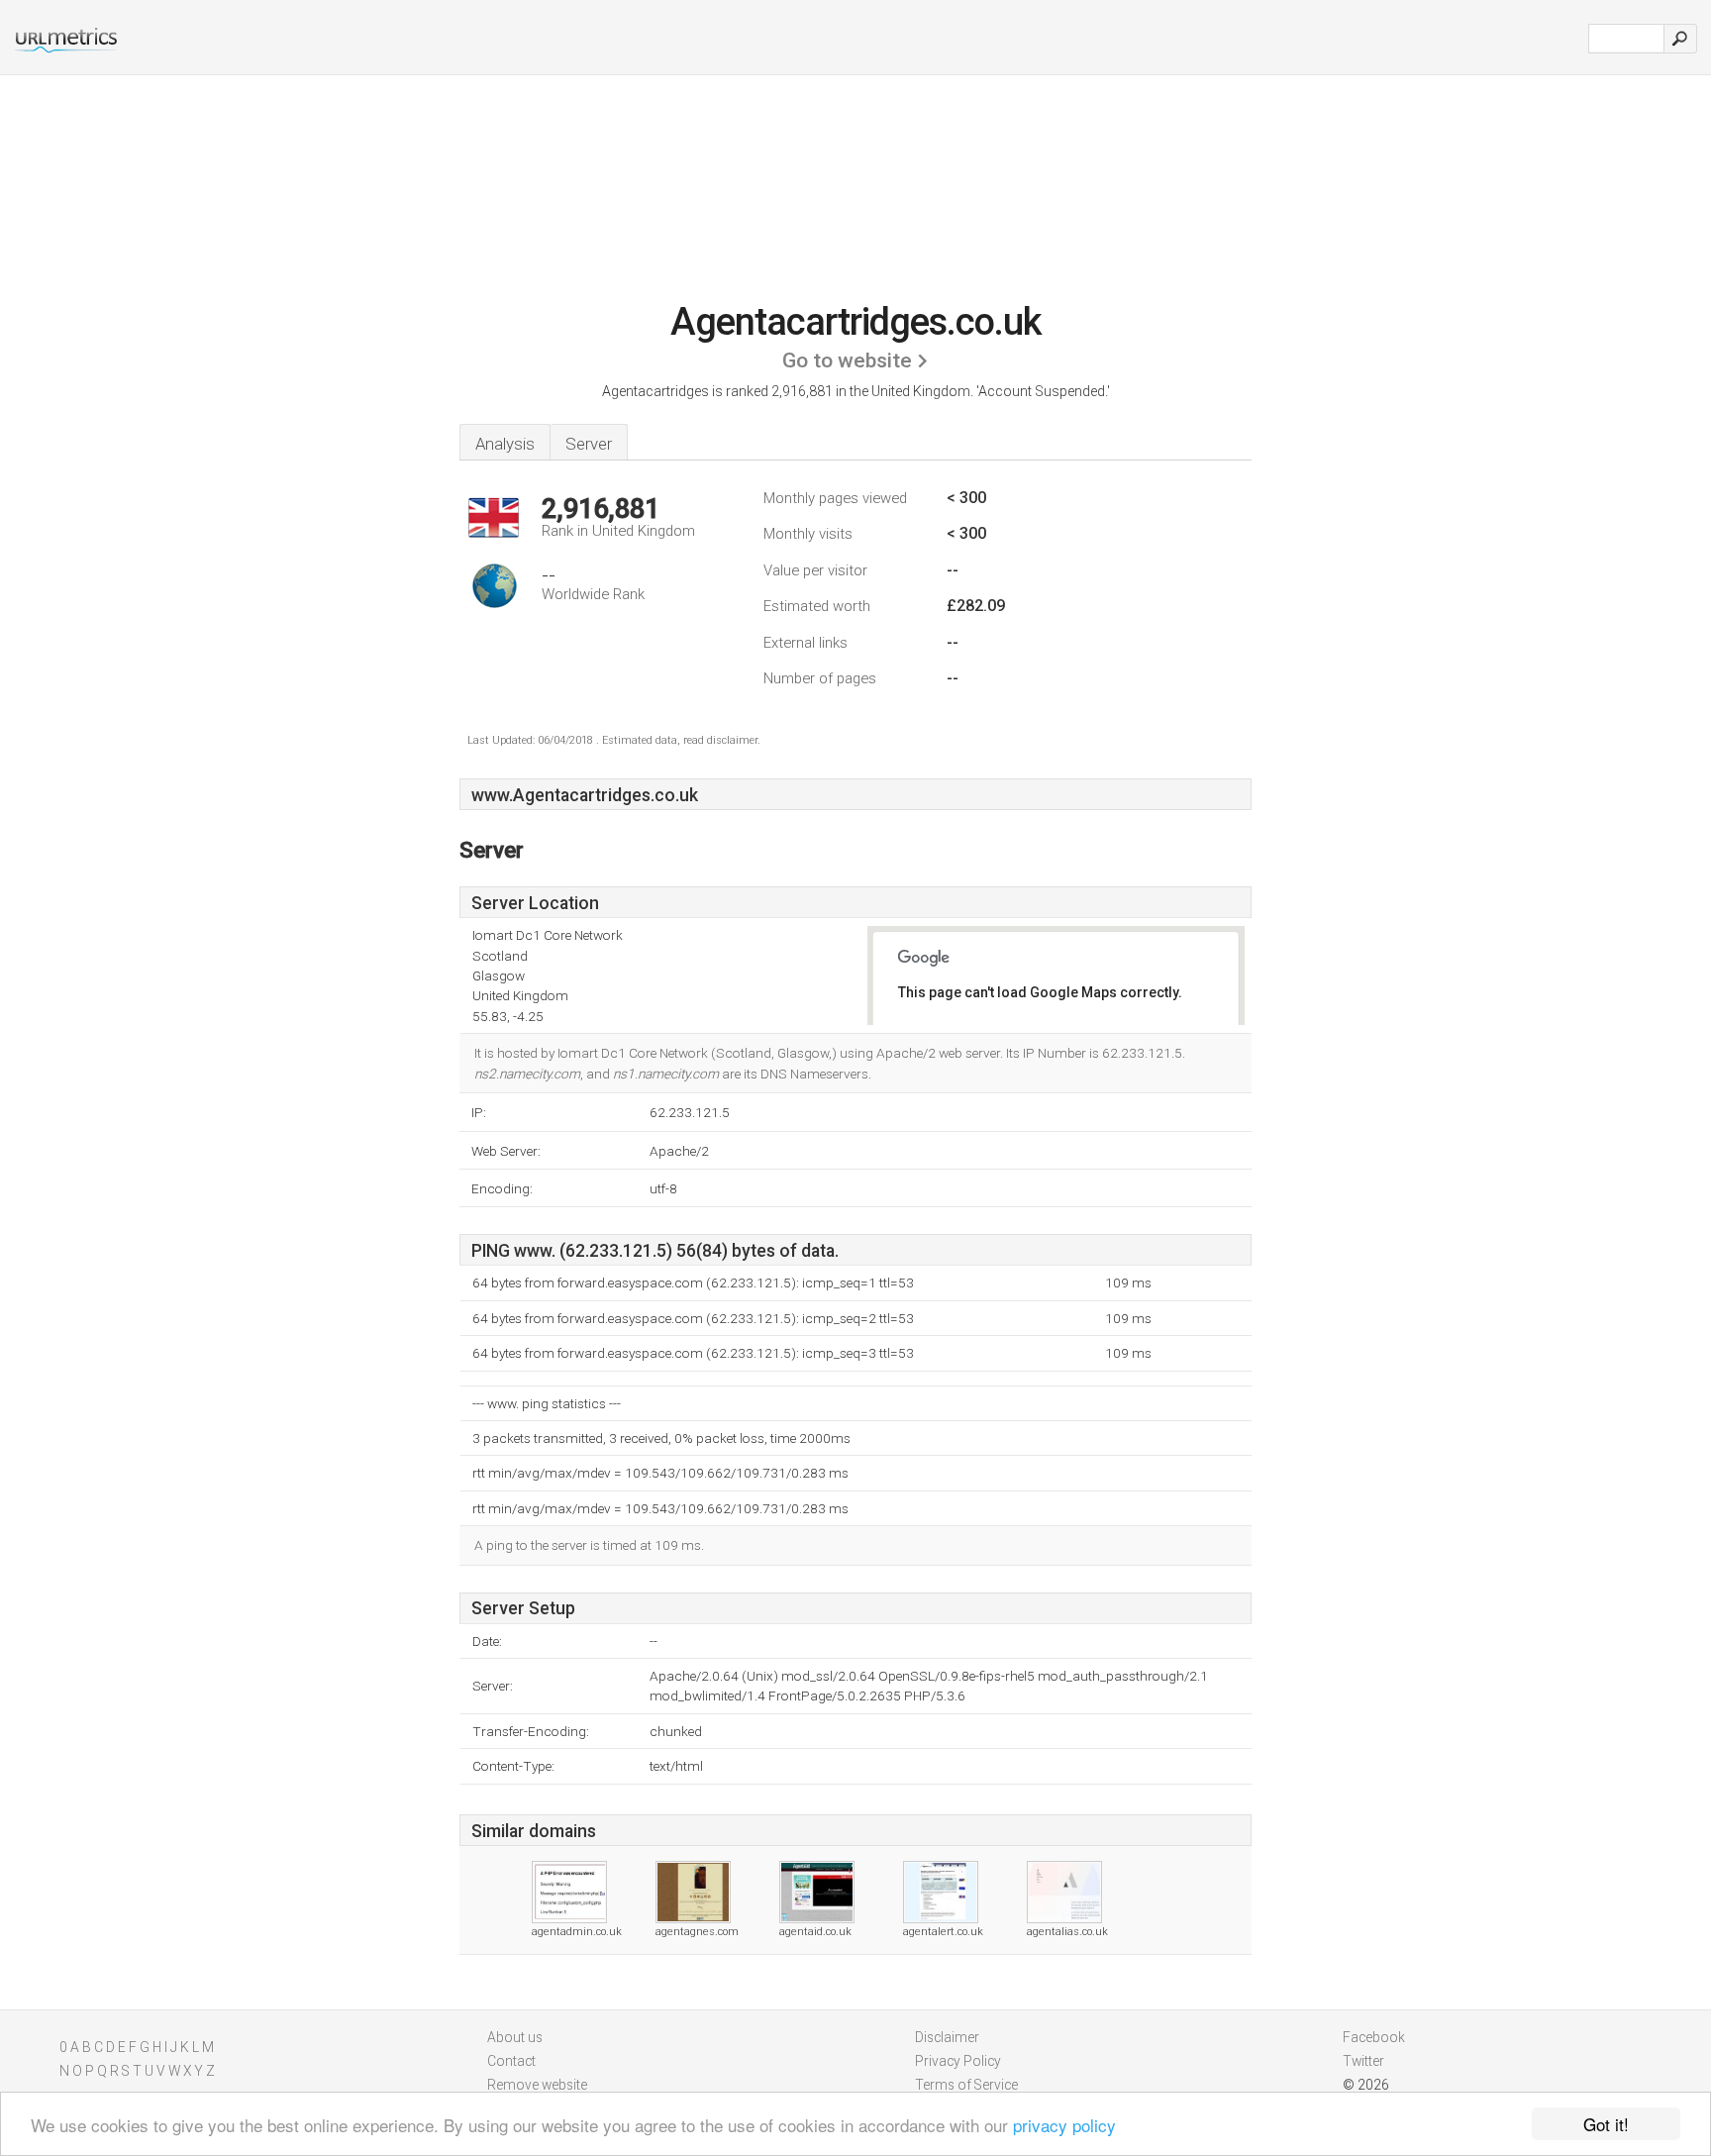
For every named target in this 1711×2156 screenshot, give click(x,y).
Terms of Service (966, 2085)
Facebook (1374, 2037)
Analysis (505, 444)
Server (589, 444)
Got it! (1606, 2124)
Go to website (847, 360)
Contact (511, 2061)
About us (515, 2037)
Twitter (1363, 2061)
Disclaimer (947, 2037)
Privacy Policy (958, 2061)
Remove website (537, 2085)
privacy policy (1064, 2125)
